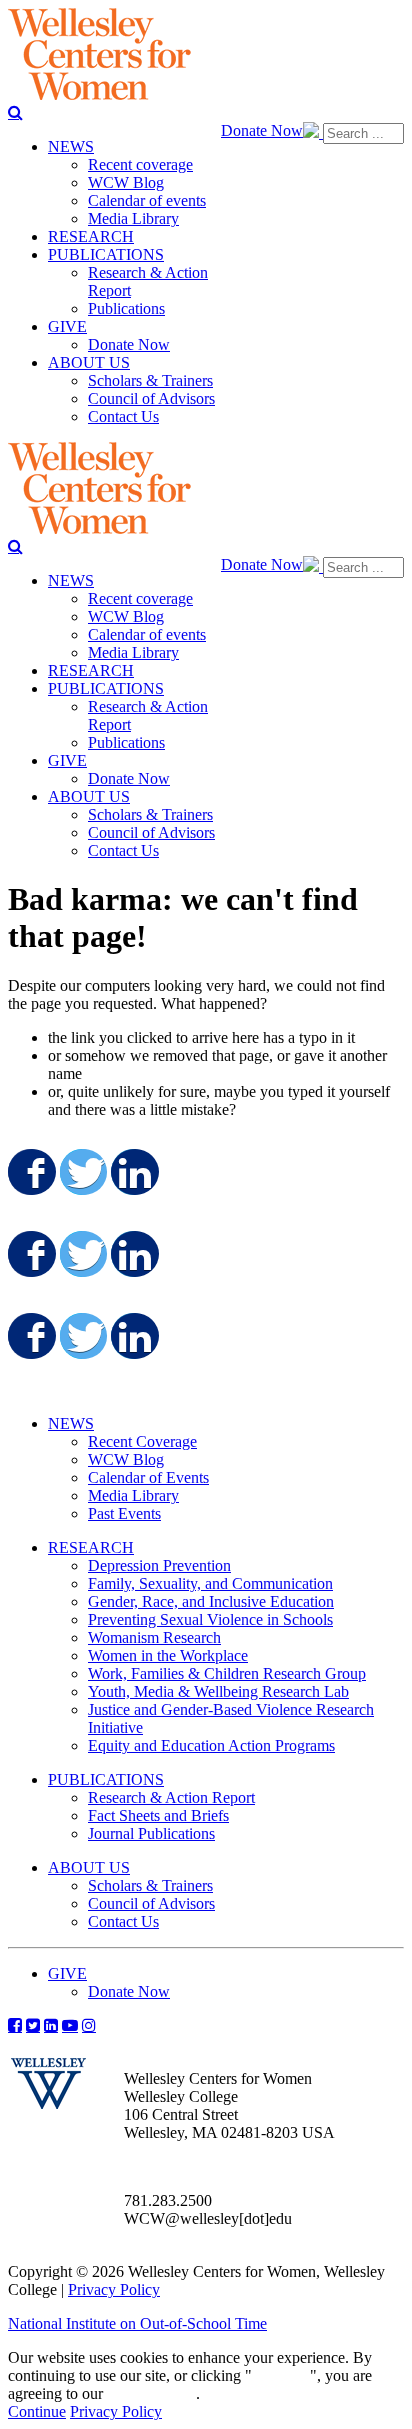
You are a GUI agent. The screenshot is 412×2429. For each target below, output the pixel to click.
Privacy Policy (114, 2289)
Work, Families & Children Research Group (227, 1673)
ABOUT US (89, 1867)
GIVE (67, 1973)
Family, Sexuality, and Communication (210, 1583)
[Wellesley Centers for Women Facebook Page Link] (15, 2025)
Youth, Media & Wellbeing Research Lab (218, 1691)
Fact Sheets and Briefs (158, 1815)
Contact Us (123, 1921)
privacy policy (151, 2393)
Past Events (124, 1513)
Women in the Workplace (168, 1655)
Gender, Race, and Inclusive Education (211, 1601)
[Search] (15, 112)
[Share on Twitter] (82, 1172)
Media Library (133, 1495)
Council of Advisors (151, 1903)
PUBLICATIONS (106, 1779)
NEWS (71, 1423)
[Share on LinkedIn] (133, 1172)
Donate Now (262, 130)
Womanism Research (154, 1637)
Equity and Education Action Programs (211, 1745)
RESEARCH (91, 1547)
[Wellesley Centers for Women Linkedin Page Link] (51, 2025)
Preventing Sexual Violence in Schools (210, 1619)
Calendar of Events (148, 1477)
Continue (281, 2375)
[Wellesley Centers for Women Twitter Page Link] (33, 2025)
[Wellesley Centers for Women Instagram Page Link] (89, 2025)
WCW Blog (126, 1459)
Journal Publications (151, 1833)
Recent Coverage (142, 1441)
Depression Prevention (159, 1565)
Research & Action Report (171, 1797)
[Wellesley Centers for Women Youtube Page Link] (70, 2025)
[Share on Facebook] (30, 1172)
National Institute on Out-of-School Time (137, 2323)
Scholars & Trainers (150, 1885)
